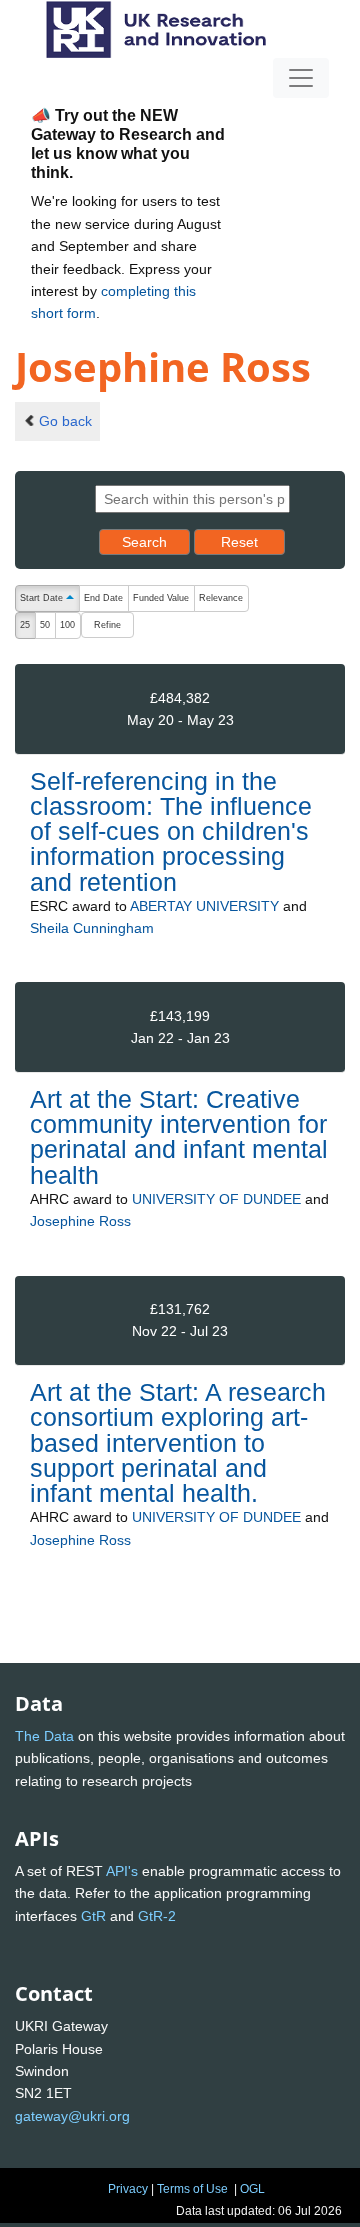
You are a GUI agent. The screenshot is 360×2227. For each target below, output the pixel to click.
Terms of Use (192, 2189)
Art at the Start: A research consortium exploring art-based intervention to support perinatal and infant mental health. (178, 1442)
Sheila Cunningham (92, 928)
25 (25, 625)
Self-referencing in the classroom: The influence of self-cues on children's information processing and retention (171, 831)
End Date (103, 598)
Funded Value (161, 598)
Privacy (128, 2189)
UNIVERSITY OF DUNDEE (216, 1199)
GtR (93, 1916)
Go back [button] (65, 421)
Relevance (221, 598)
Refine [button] (107, 625)
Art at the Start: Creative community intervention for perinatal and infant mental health (179, 1137)
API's (122, 1871)
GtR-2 (157, 1916)
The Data (44, 1736)
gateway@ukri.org (72, 2116)
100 (67, 625)
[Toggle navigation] (301, 78)
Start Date (49, 600)
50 (45, 625)
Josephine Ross (80, 1221)
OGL (252, 2189)
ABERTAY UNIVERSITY (204, 906)
